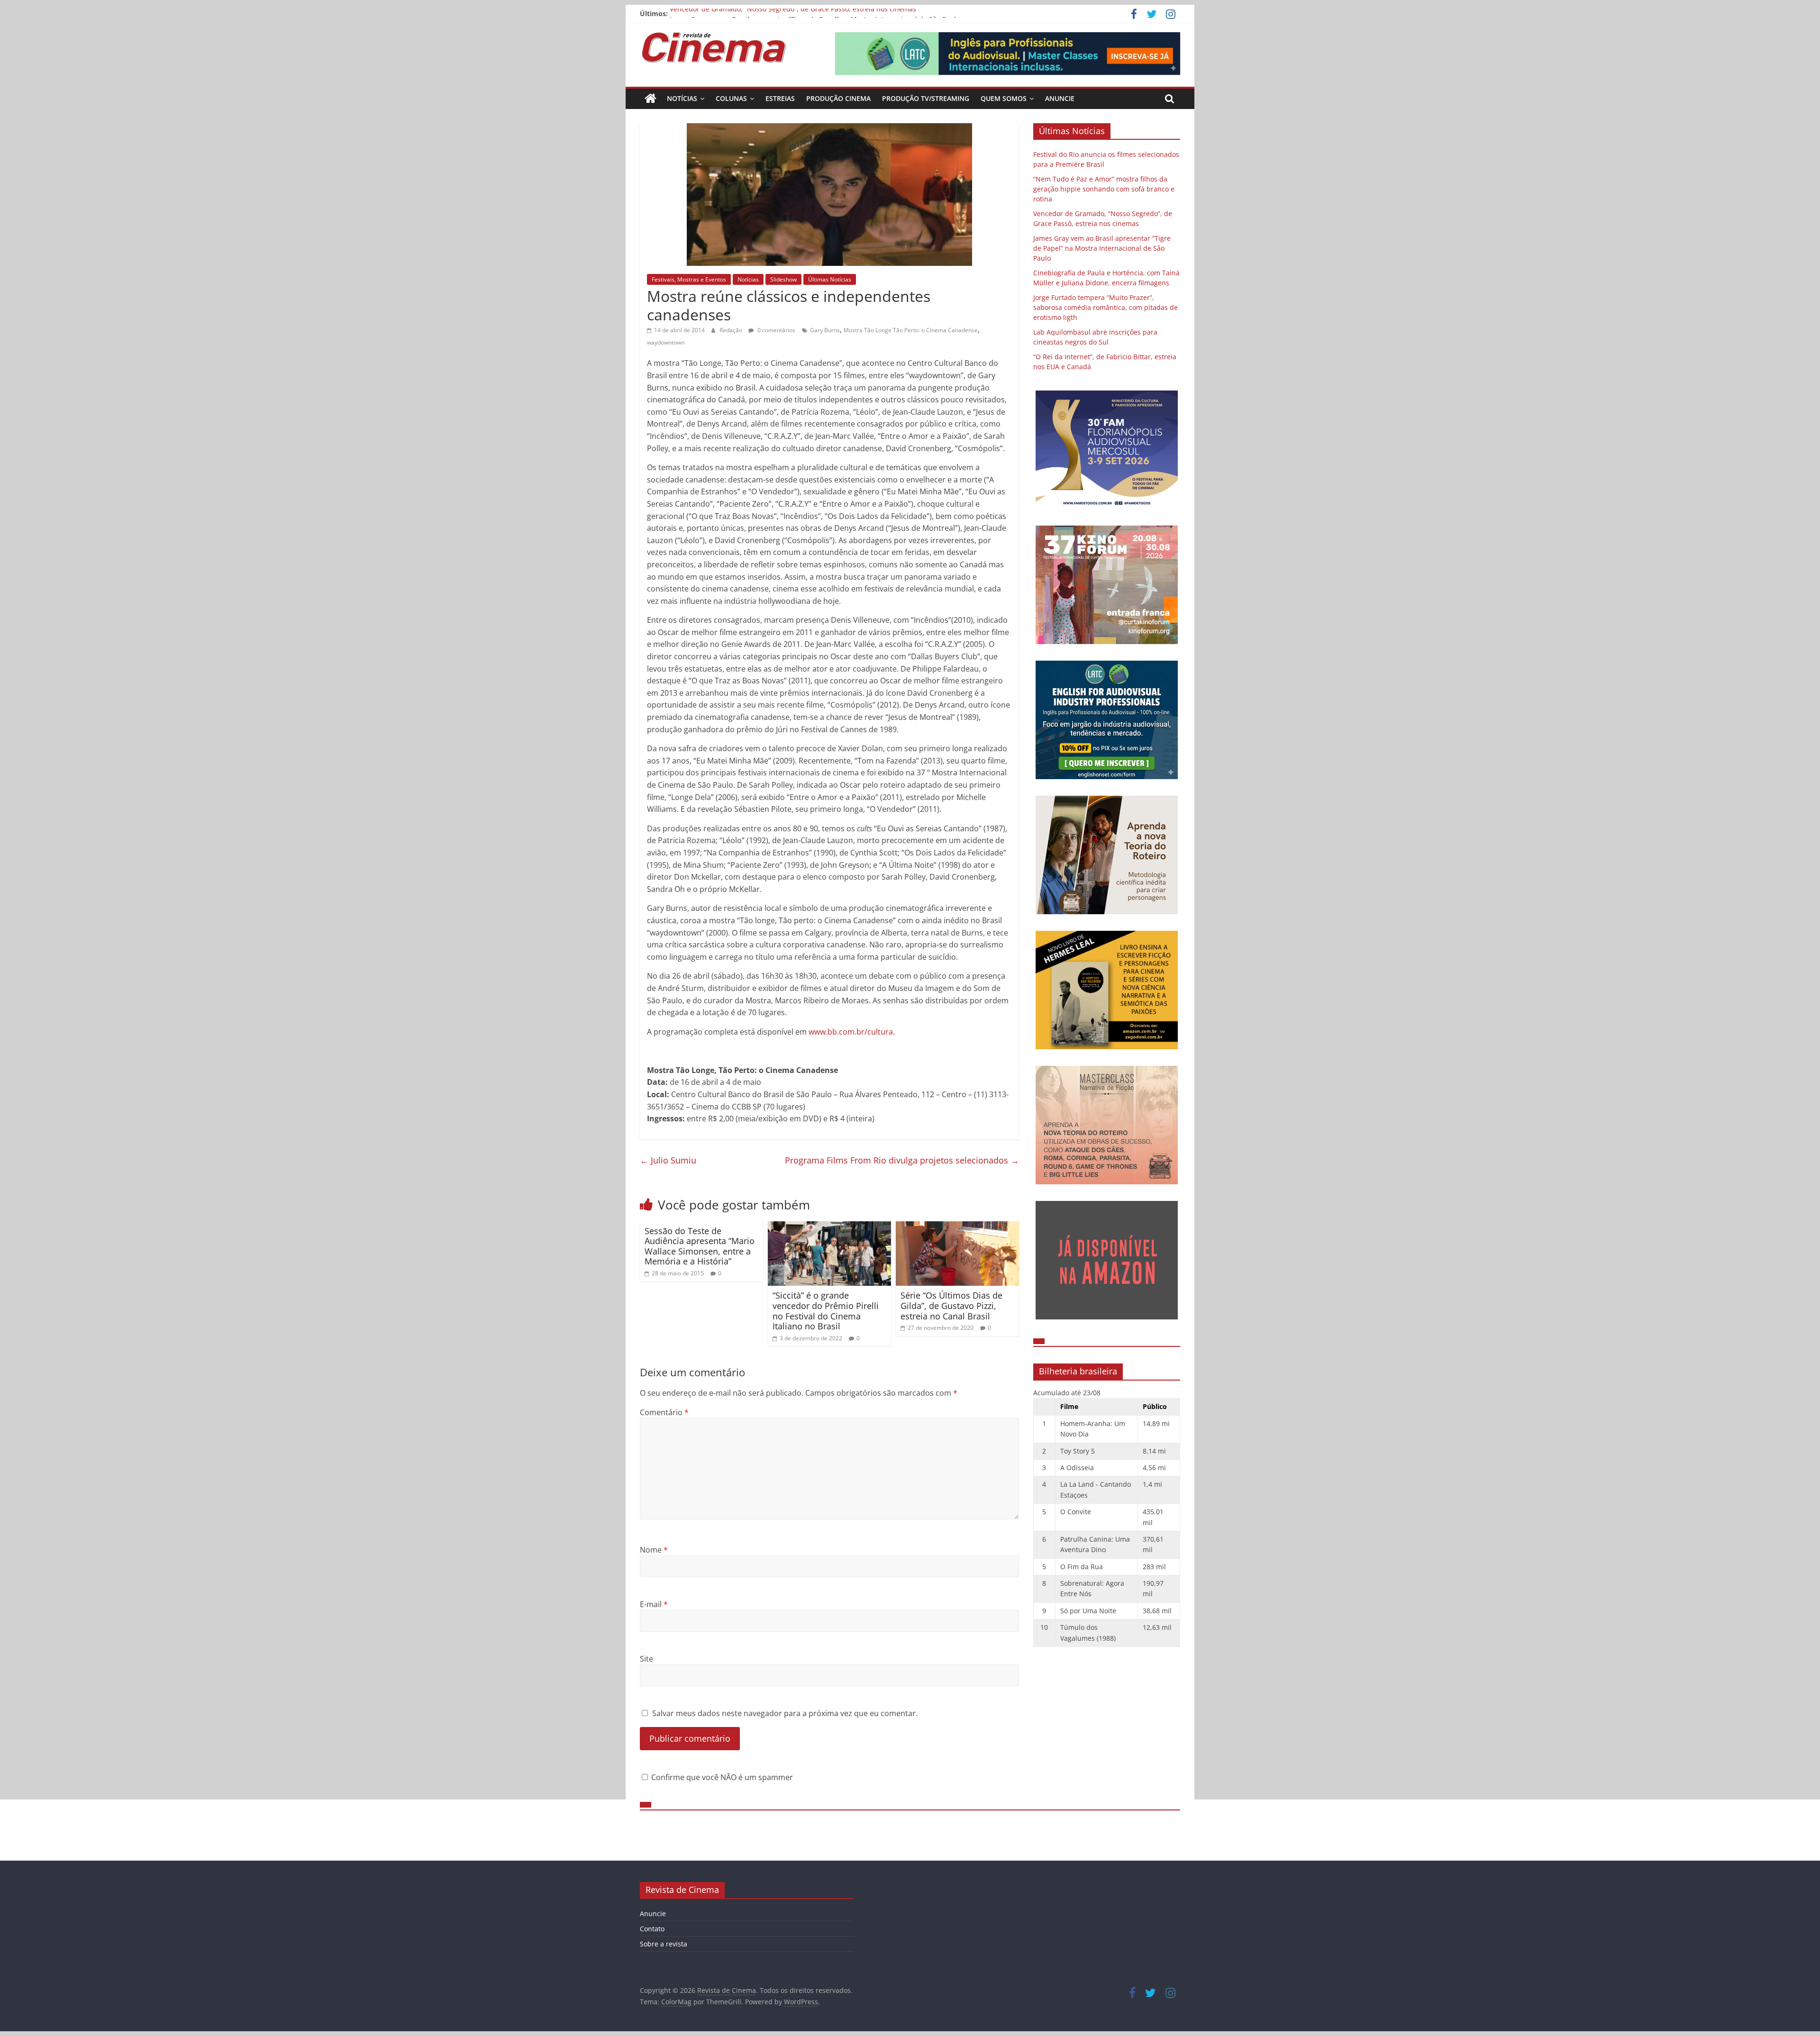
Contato (652, 1929)
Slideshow (783, 279)
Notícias (682, 98)
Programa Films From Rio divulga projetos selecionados (902, 1160)
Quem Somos (1004, 98)
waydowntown (666, 342)
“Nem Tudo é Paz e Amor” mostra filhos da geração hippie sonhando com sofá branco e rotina (1104, 189)
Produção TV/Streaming (926, 98)
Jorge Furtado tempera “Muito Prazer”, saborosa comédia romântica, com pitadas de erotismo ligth (1106, 307)
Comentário (664, 1412)
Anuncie (1060, 98)
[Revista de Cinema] (651, 99)
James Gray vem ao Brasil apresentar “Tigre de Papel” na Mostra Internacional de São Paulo (1102, 248)
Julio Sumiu (668, 1160)
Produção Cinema (838, 98)
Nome (654, 1550)
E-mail (654, 1604)
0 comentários (776, 330)
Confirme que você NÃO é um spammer (721, 1777)
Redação (732, 330)
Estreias (780, 98)
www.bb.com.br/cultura (851, 1032)
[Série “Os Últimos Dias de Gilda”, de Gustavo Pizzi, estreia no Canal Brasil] (957, 1227)
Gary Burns (825, 330)
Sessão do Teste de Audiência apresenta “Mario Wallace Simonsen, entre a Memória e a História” (700, 1246)
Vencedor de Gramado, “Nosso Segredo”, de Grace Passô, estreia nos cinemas (793, 14)
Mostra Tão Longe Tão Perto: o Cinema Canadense (911, 330)
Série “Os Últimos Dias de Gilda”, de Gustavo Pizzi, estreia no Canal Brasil (951, 1305)
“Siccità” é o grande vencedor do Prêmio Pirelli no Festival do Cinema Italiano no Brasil (826, 1311)
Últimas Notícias (830, 279)
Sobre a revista (664, 1944)
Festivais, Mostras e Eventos (689, 279)
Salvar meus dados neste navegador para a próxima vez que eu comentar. (785, 1713)
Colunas (731, 98)
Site (646, 1659)
